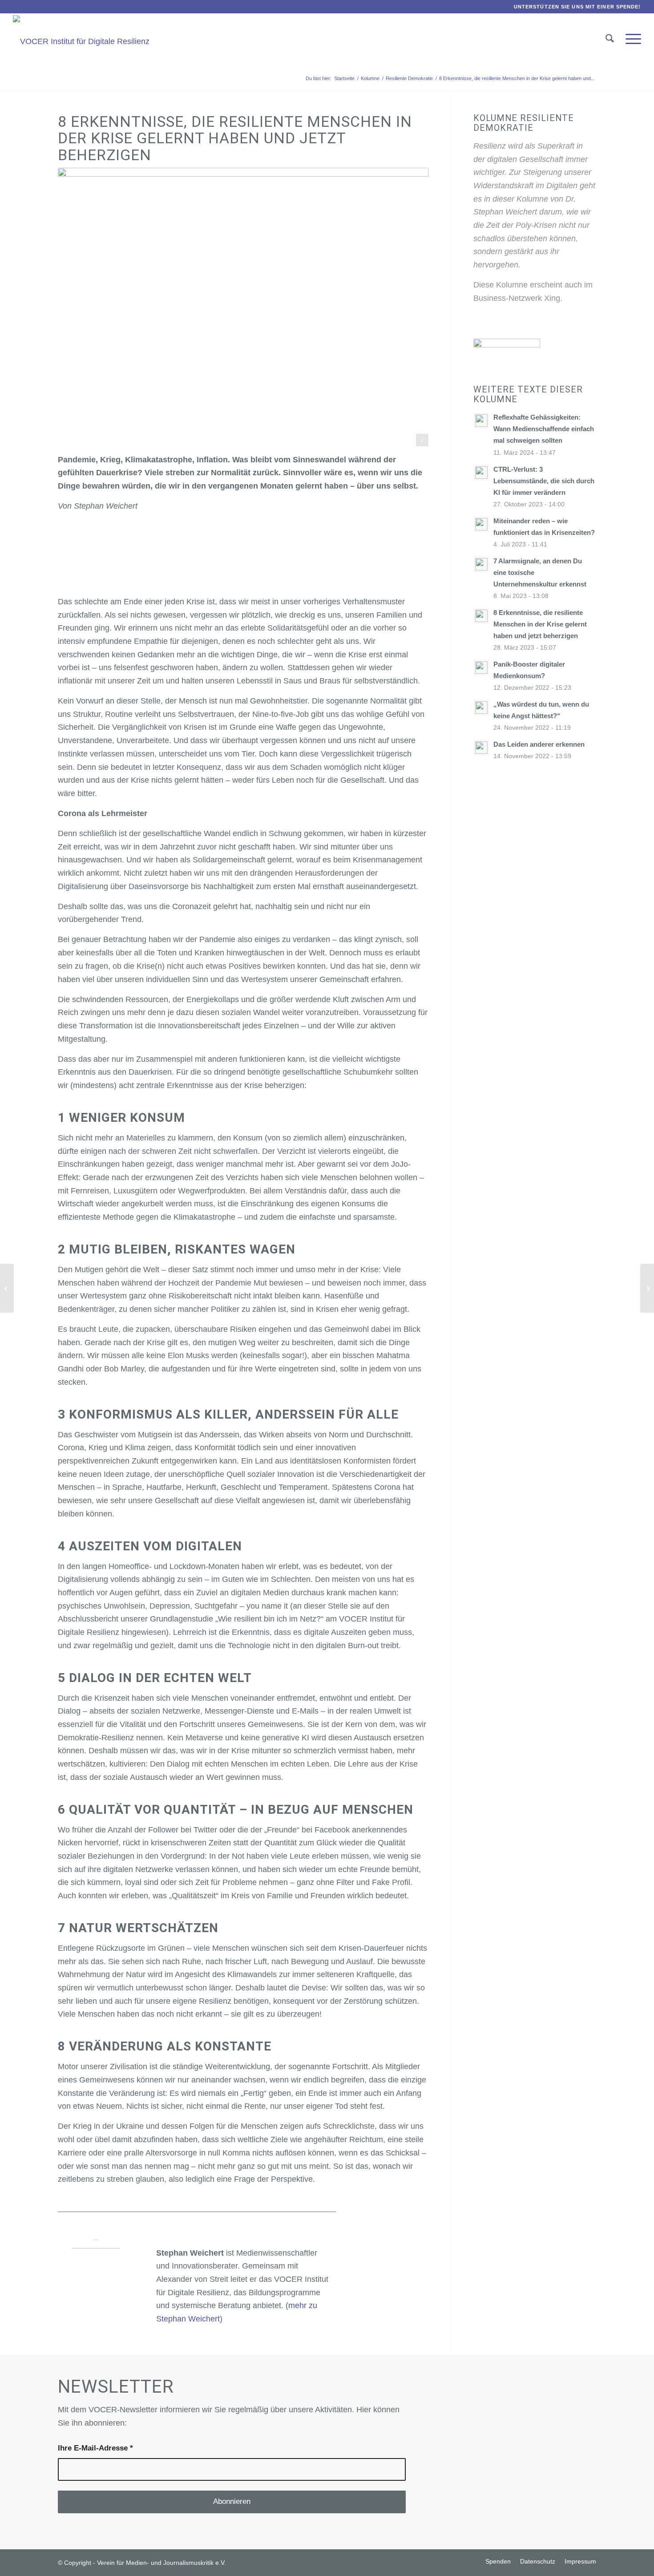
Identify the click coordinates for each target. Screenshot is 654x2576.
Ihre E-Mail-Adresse (95, 2448)
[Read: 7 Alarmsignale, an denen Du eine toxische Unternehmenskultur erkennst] (481, 564)
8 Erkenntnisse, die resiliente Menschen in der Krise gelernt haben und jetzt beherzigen (540, 624)
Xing (552, 298)
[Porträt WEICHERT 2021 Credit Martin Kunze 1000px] (96, 2278)
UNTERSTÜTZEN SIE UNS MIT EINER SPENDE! (577, 7)
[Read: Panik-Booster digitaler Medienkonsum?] (481, 667)
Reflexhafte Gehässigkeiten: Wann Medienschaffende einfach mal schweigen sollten (544, 429)
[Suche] (610, 39)
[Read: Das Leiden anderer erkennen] (481, 748)
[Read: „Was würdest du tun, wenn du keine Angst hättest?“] (481, 708)
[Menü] (630, 39)
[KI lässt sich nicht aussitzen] (7, 1288)
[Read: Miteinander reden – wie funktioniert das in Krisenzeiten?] (481, 524)
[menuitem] (575, 7)
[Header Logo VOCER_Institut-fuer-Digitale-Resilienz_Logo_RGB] (81, 41)
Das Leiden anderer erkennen (539, 744)
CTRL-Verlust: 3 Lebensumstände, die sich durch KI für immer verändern (544, 481)
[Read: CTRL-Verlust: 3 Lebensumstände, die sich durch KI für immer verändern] (481, 473)
